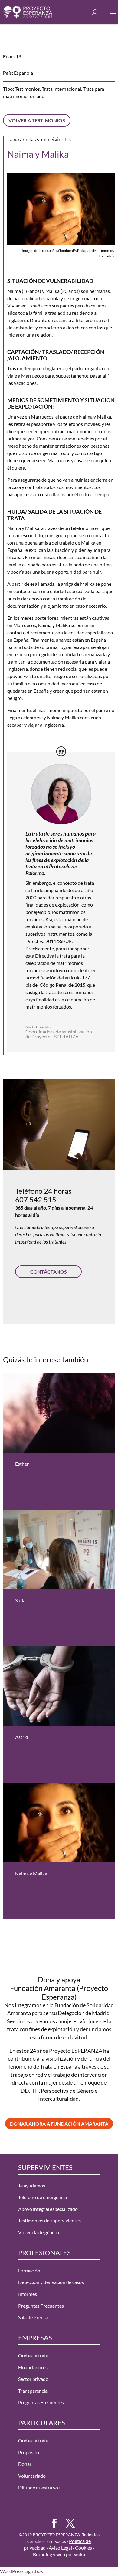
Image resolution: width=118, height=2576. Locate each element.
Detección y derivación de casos (51, 2282)
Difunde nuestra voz (39, 2488)
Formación (29, 2271)
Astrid (22, 1737)
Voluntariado (32, 2476)
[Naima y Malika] (59, 1823)
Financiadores (33, 2367)
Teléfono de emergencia (43, 2197)
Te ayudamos (32, 2185)
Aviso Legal (60, 2548)
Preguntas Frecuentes (41, 2305)
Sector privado (33, 2379)
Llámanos (49, 1299)
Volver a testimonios (37, 120)
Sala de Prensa (33, 2317)
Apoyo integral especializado (48, 2209)
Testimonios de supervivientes (49, 2220)
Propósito (29, 2452)
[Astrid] (59, 1686)
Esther (22, 1464)
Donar (25, 2464)
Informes (28, 2294)
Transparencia (33, 2391)
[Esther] (59, 1413)
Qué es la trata (33, 2355)
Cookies (84, 2548)
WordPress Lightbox (21, 2571)
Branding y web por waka (59, 2554)
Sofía (20, 1600)
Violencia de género (39, 2232)
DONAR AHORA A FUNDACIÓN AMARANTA (59, 2124)
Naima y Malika (31, 1873)
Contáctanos (49, 1272)
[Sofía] (59, 1550)
